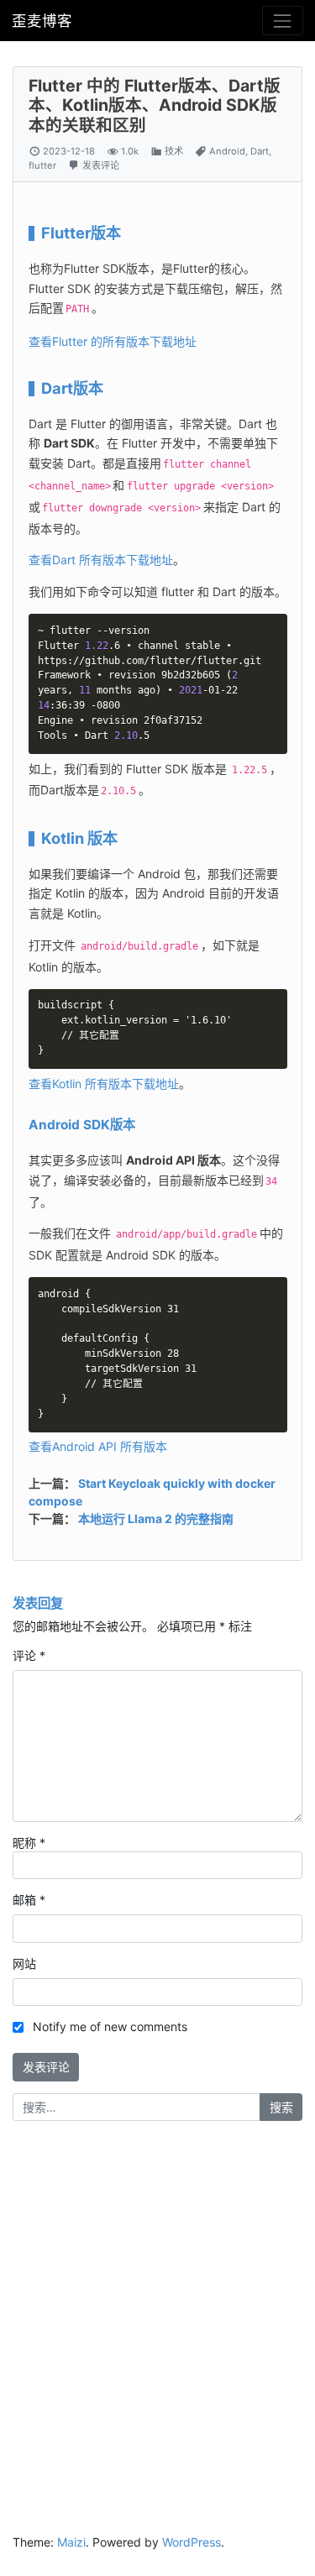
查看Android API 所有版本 (98, 1446)
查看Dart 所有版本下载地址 (101, 560)
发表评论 (101, 165)
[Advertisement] (157, 2302)
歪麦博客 (42, 21)
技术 (174, 151)
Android (227, 151)
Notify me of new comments (110, 2026)
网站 (24, 1963)
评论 (29, 1655)
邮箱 (29, 1900)
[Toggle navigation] (283, 21)
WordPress (192, 2542)
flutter (42, 165)
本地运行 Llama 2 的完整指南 (156, 1518)
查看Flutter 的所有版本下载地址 (113, 341)
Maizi (71, 2542)
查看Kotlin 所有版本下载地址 (104, 1084)
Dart (260, 151)
